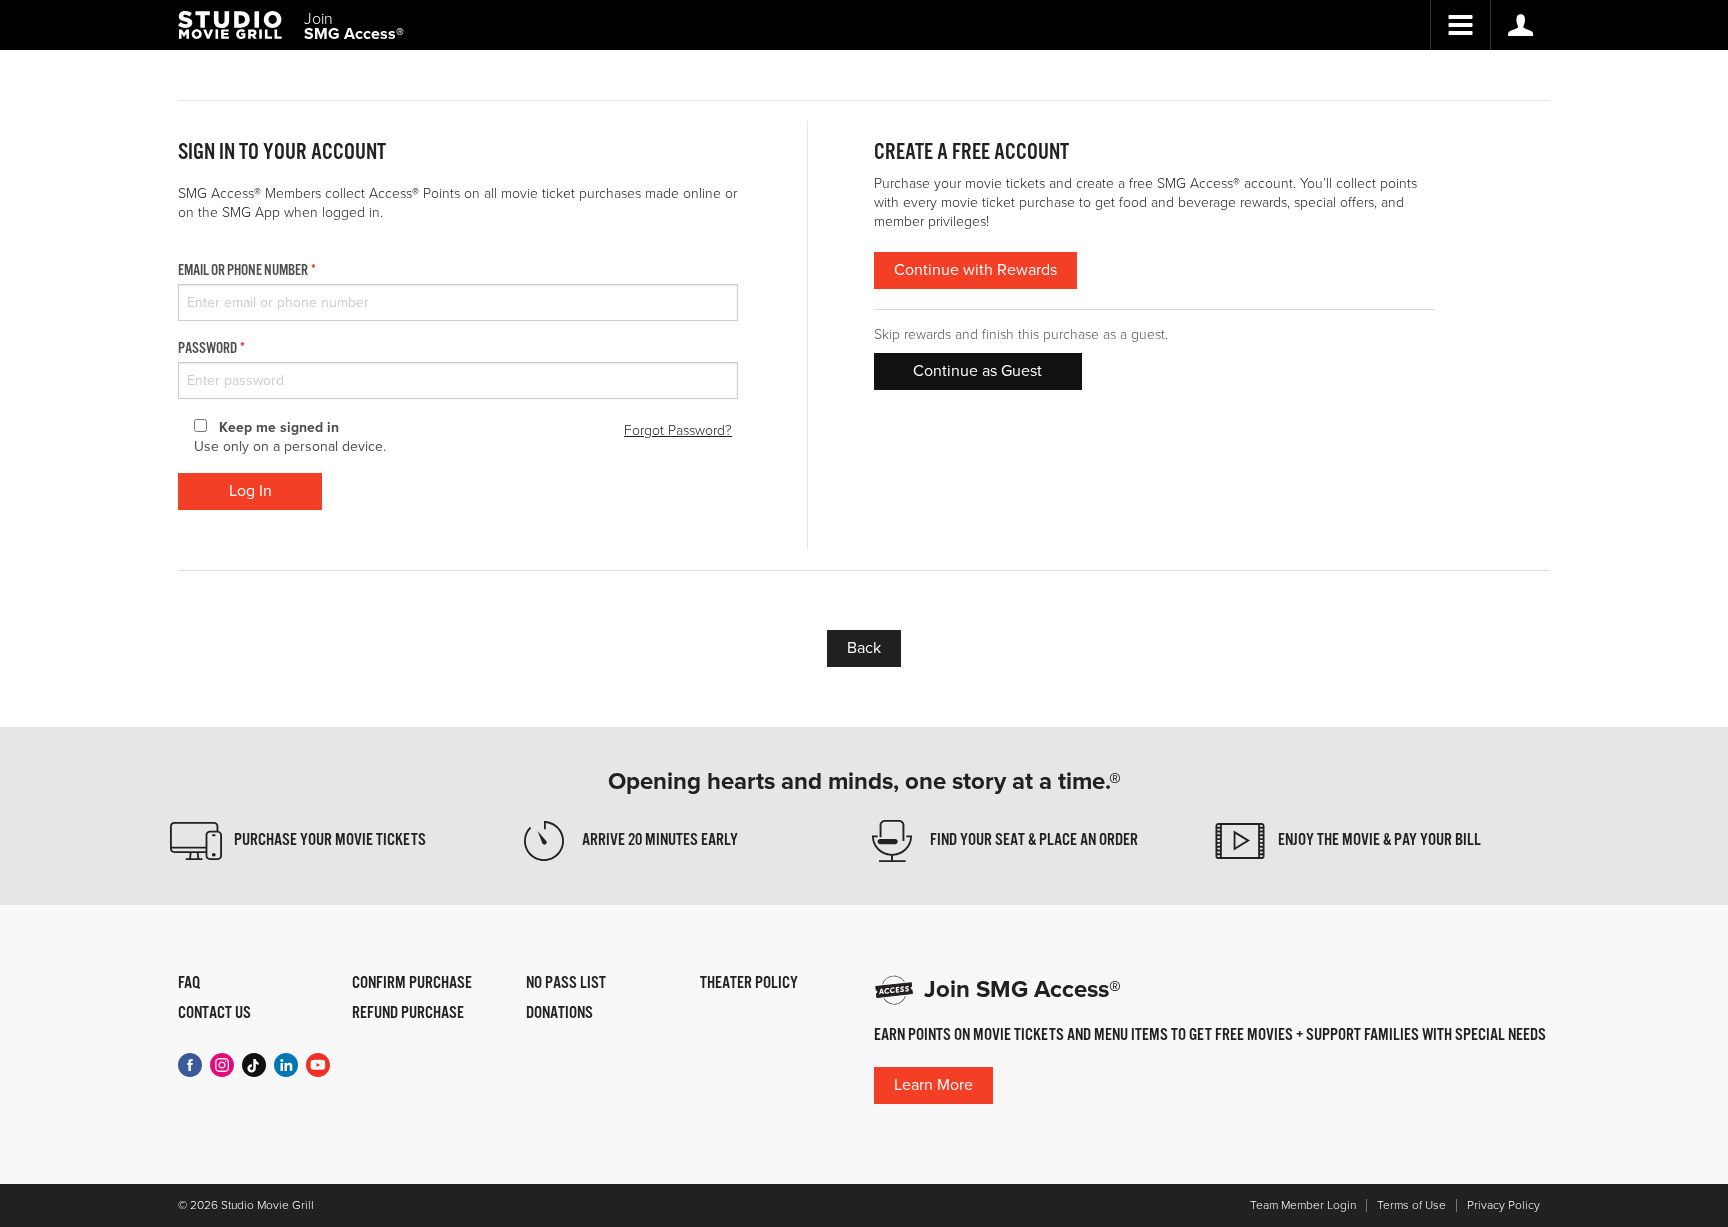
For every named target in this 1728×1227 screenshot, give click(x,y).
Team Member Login (1303, 1205)
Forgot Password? (678, 430)
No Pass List (566, 984)
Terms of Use (1411, 1205)
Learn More (933, 1085)
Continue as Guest (977, 371)
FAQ (189, 984)
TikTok (254, 1065)
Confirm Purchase (412, 984)
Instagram (222, 1065)
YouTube (318, 1065)
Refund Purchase (408, 1014)
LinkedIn (286, 1065)
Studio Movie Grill (230, 25)
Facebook (190, 1065)
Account (1520, 25)
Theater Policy (749, 984)
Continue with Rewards (975, 270)
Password (207, 349)
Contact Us (214, 1014)
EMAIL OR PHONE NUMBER (243, 271)
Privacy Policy (1503, 1205)
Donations (559, 1014)
